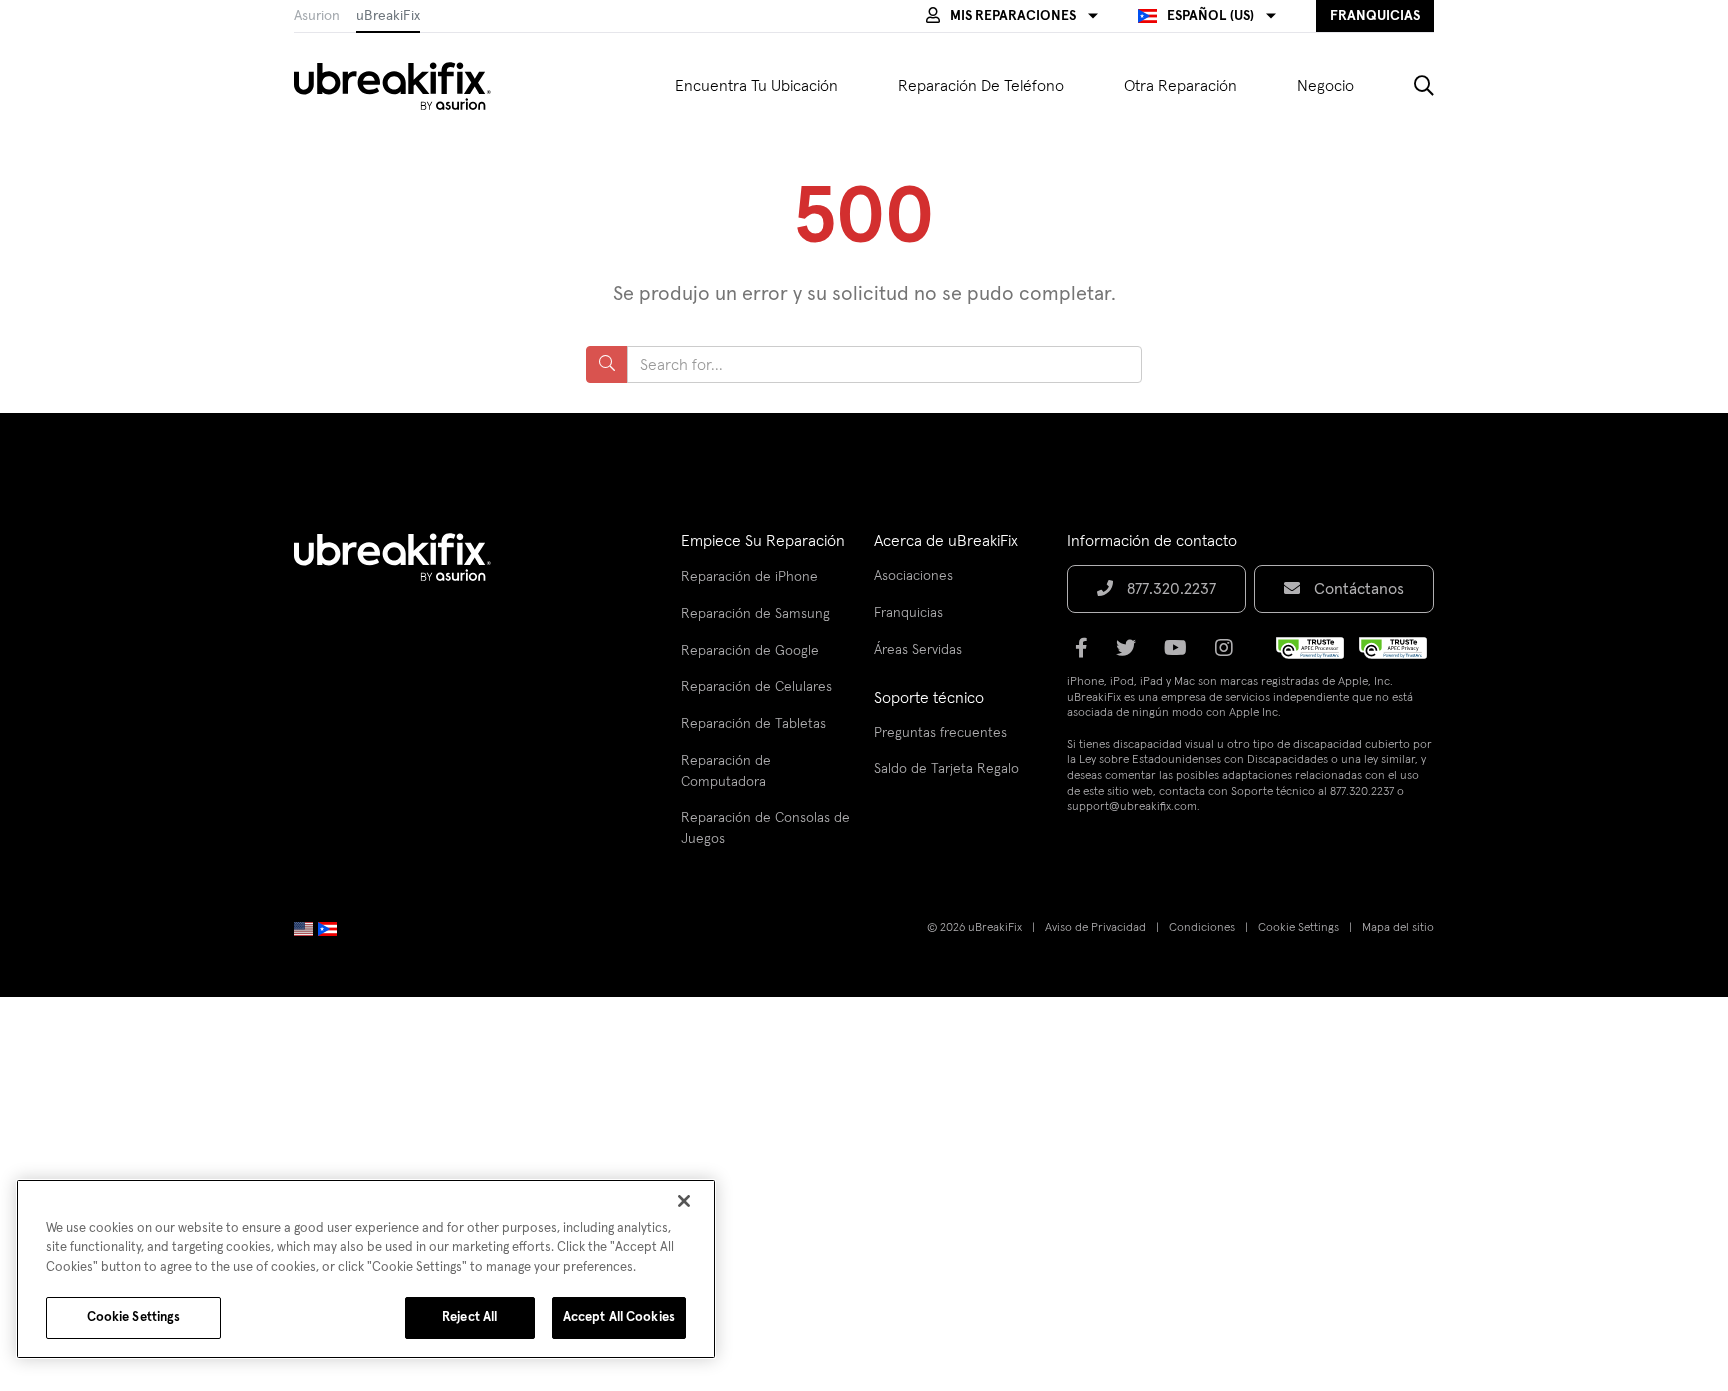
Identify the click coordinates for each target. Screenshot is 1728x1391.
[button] (1012, 16)
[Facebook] (1087, 655)
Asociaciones (913, 576)
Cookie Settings (1298, 928)
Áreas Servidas (918, 650)
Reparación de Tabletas (753, 724)
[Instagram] (1230, 655)
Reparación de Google (750, 651)
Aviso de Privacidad (1095, 928)
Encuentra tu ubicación (756, 86)
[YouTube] (1181, 655)
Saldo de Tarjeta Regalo (946, 769)
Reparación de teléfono (981, 86)
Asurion (317, 16)
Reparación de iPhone (749, 577)
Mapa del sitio (1398, 928)
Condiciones (1202, 928)
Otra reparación (1180, 86)
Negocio (1325, 86)
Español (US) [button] (1210, 16)
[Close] (684, 1201)
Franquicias (908, 613)
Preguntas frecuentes (940, 733)
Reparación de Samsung (755, 614)
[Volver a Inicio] (405, 86)
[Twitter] (1132, 655)
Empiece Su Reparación (763, 541)
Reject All (469, 1317)
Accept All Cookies (619, 1317)
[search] (1409, 86)
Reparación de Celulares (756, 687)
